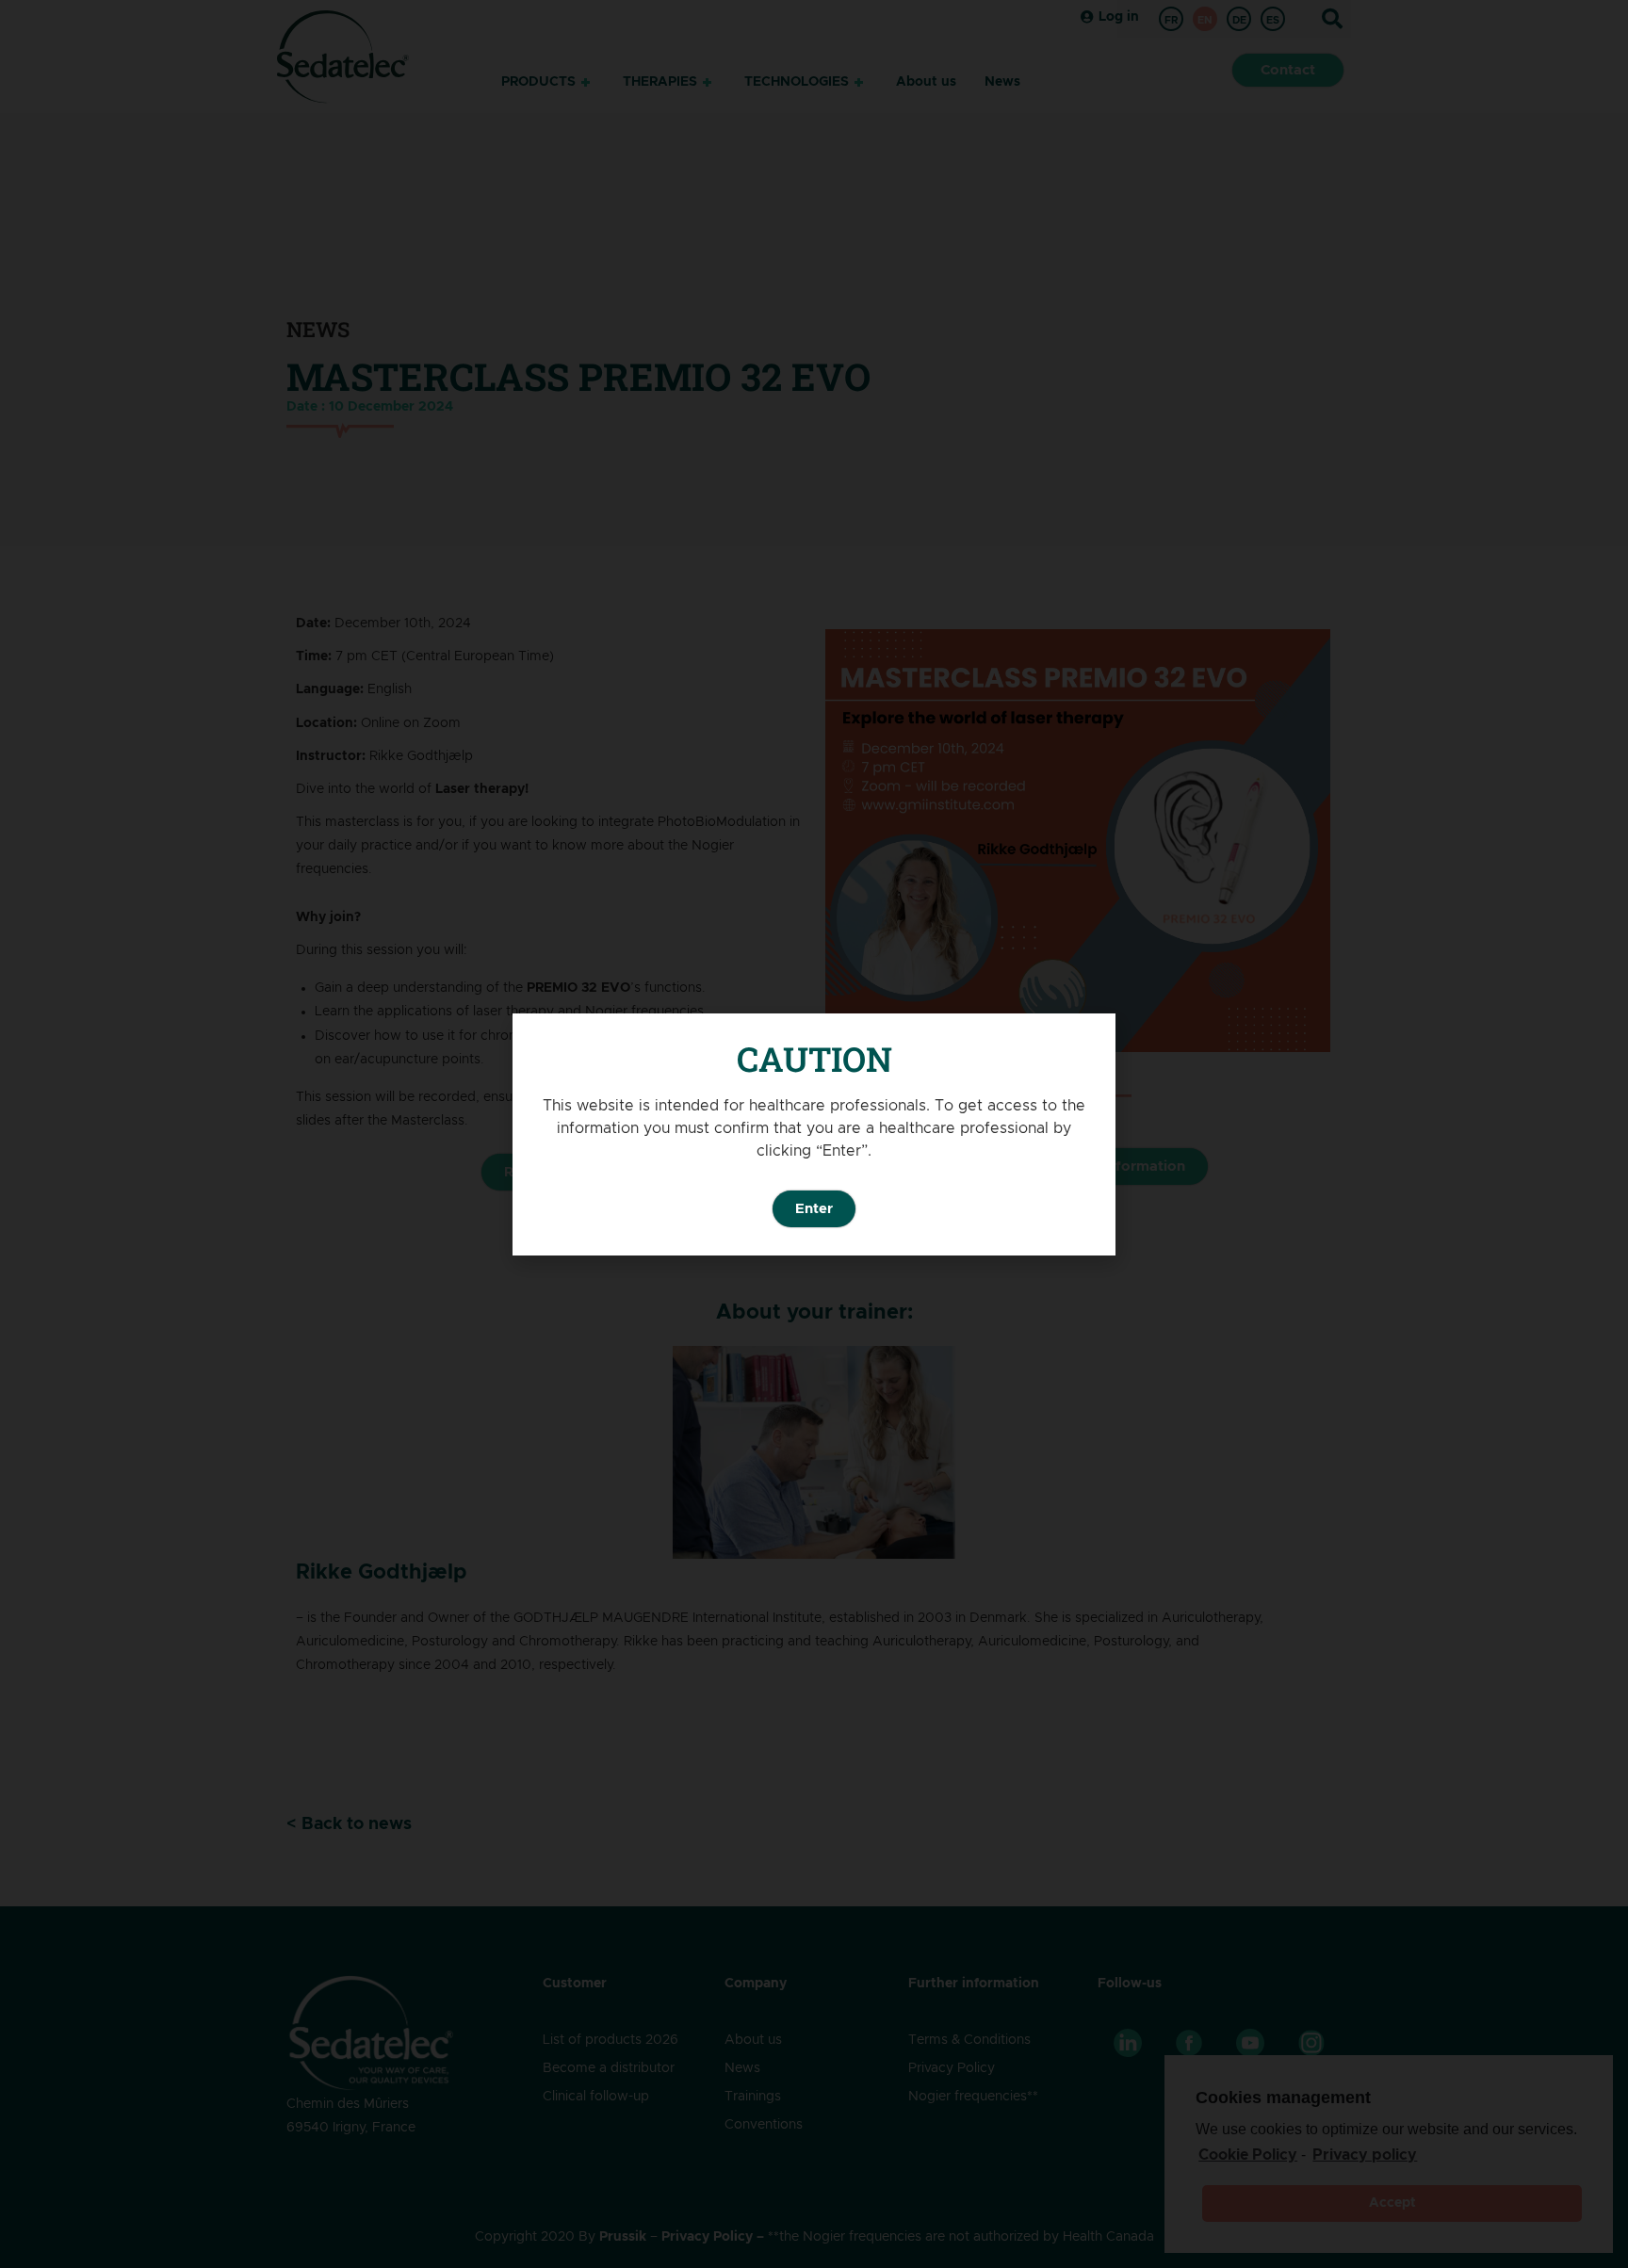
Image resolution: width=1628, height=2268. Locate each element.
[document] (814, 1134)
